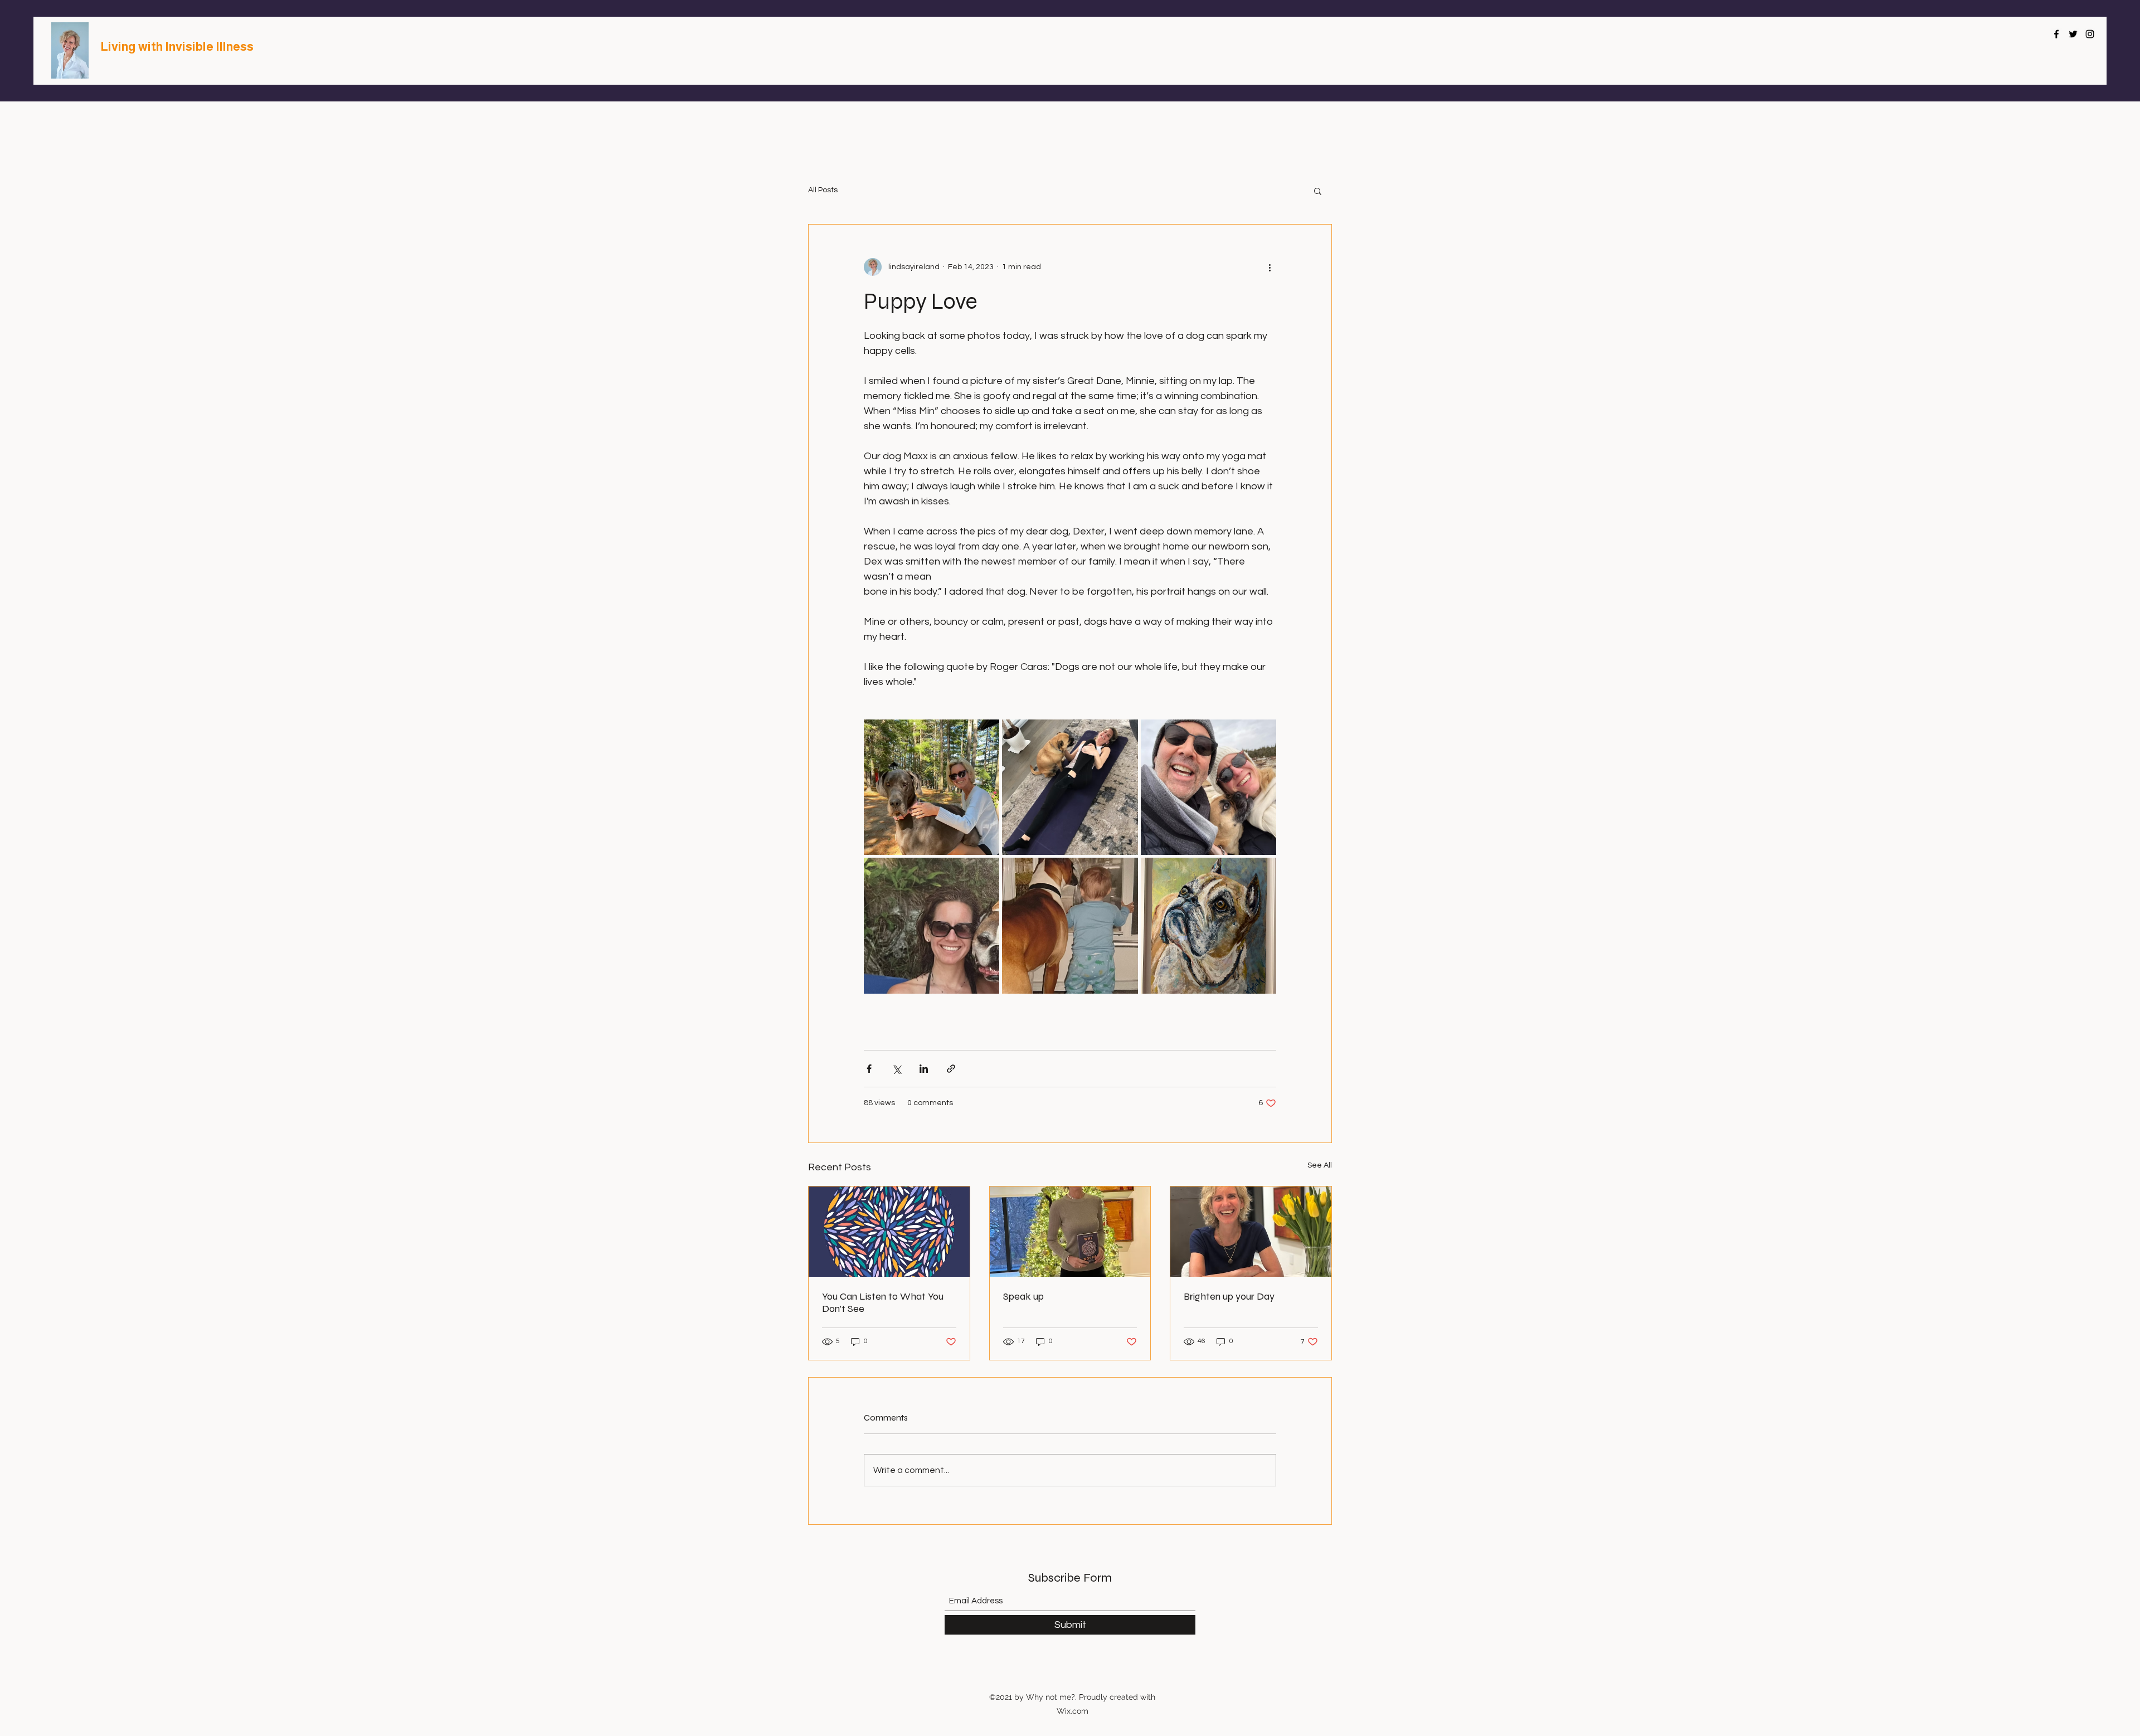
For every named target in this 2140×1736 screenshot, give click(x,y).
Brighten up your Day (1229, 1296)
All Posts (823, 190)
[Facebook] (2056, 34)
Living (119, 47)
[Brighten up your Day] (1251, 1232)
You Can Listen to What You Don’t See (883, 1302)
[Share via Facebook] (869, 1069)
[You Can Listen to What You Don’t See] (889, 1232)
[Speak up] (1070, 1232)
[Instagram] (2090, 34)
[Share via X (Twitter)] (896, 1069)
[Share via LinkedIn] (924, 1069)
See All (1320, 1165)
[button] (1318, 191)
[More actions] (1270, 267)
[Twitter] (2073, 34)
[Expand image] (932, 787)
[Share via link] (951, 1069)
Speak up (1023, 1296)
